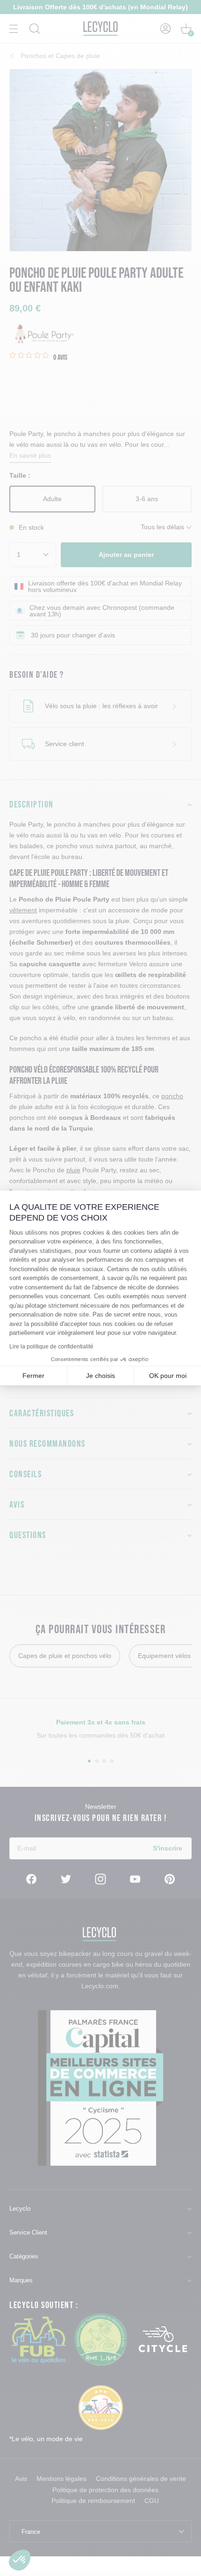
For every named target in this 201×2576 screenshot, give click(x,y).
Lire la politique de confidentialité (51, 1347)
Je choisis (100, 1376)
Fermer (33, 1376)
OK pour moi (168, 1376)
